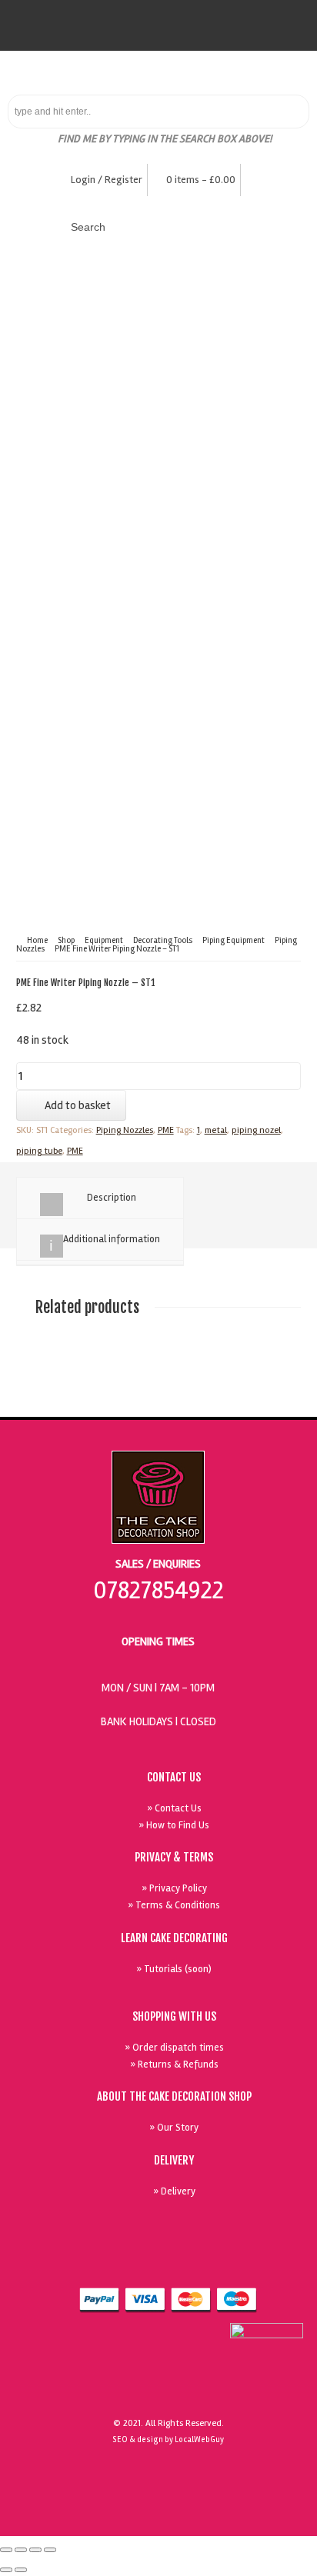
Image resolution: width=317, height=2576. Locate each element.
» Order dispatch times (174, 2048)
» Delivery (174, 2191)
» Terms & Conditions (174, 1905)
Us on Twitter (212, 2262)
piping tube (39, 1151)
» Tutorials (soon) (174, 1969)
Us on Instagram (283, 2262)
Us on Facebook (177, 2262)
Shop (66, 940)
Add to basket (78, 1105)
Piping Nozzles (125, 1130)
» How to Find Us (174, 1825)
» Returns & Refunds (174, 2064)
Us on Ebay (142, 2262)
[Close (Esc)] (6, 2550)
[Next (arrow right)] (21, 2570)
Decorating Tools (163, 940)
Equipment (104, 940)
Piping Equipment (234, 940)
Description (112, 1198)
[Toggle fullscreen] (35, 2550)
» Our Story (174, 2128)
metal (216, 1130)
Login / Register (107, 180)
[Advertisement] (158, 525)
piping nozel (256, 1130)
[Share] (21, 2550)
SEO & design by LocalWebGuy (168, 2439)
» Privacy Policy (174, 1888)
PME (166, 1130)
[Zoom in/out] (50, 2550)
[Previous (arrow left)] (6, 2570)
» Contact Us (174, 1808)
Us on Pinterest (248, 2262)
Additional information (112, 1239)
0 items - (201, 180)
